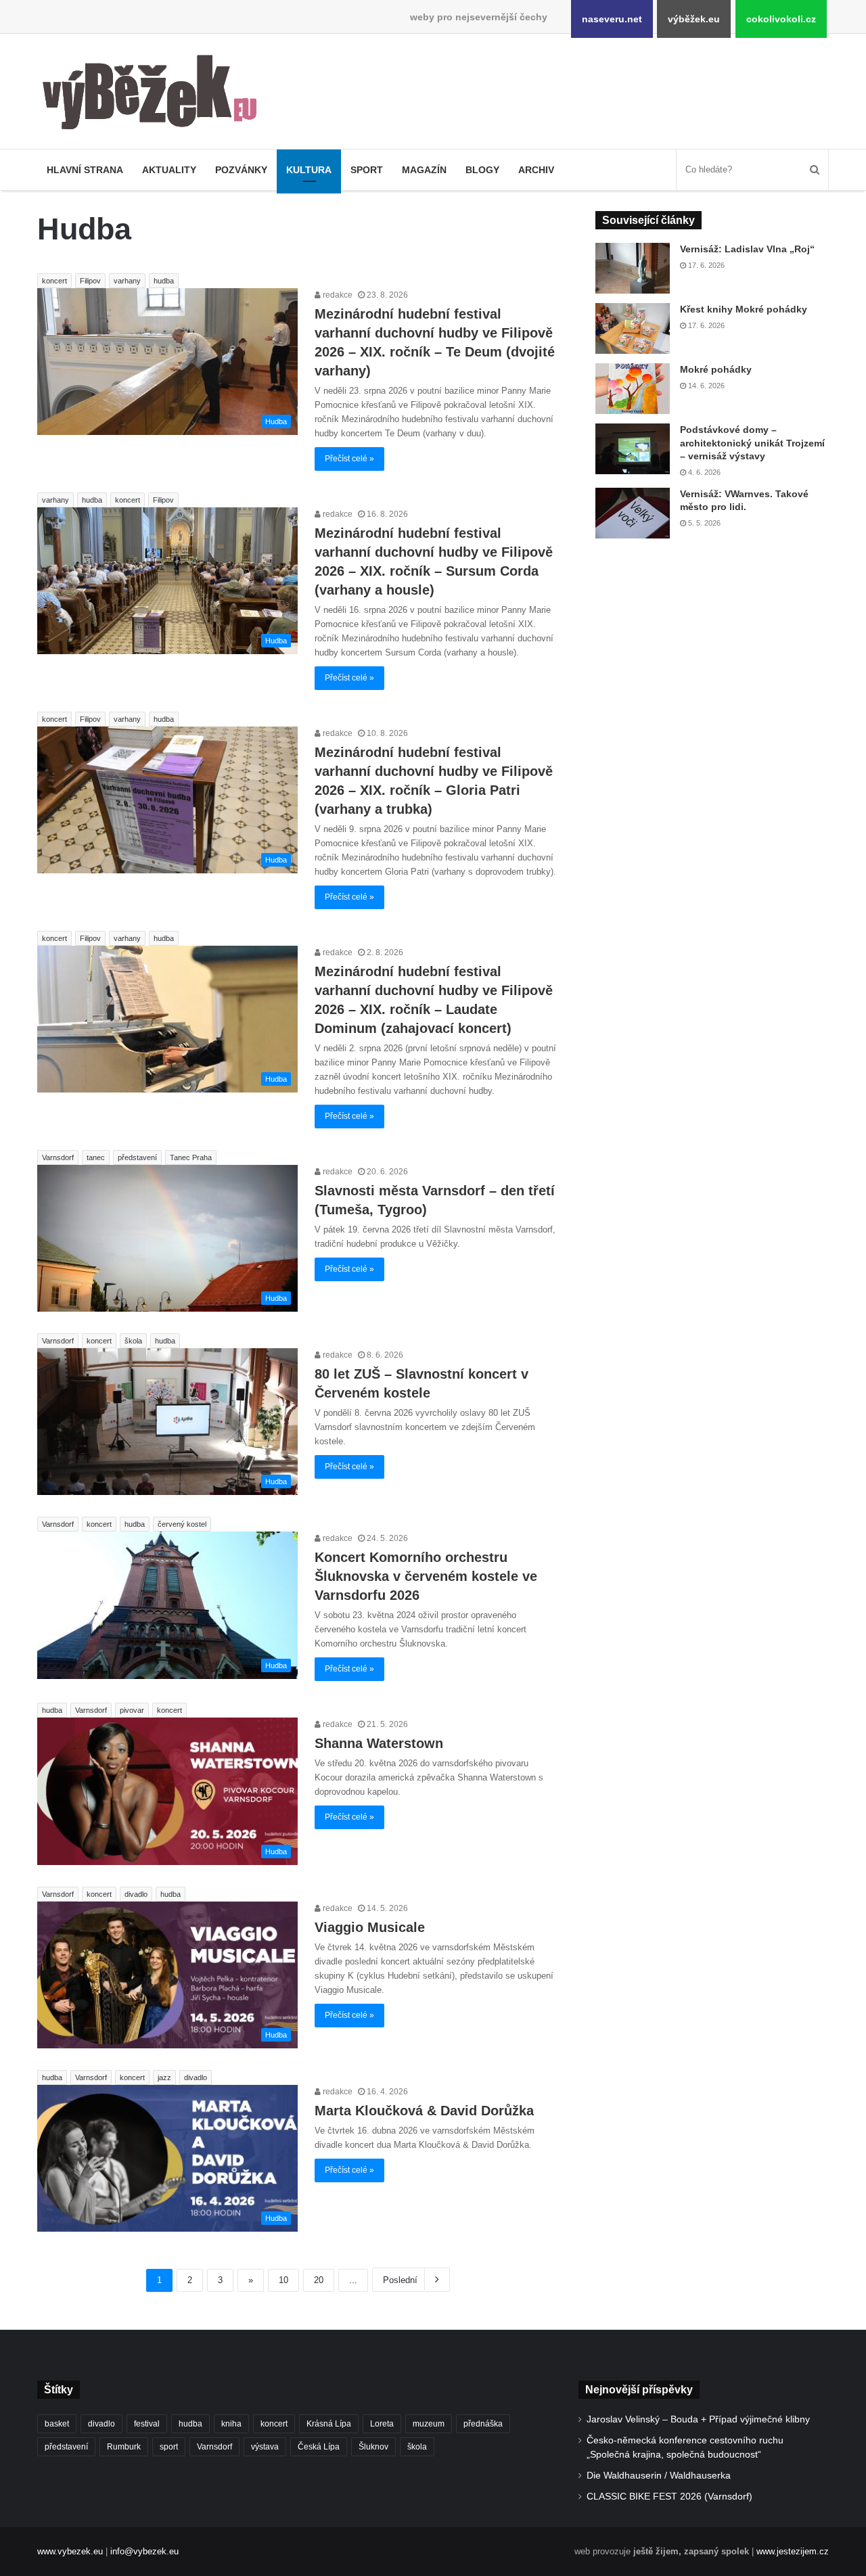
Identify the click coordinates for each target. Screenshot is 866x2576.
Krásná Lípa (329, 2424)
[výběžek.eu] (155, 95)
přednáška (483, 2424)
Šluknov (373, 2447)
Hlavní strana (85, 170)
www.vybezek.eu (70, 2551)
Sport (367, 170)
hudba (164, 281)
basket (57, 2424)
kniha (231, 2424)
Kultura (309, 170)
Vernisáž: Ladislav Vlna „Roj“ (747, 249)
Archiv (536, 170)
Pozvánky (241, 170)
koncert (54, 281)
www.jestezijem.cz (793, 2551)
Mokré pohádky (716, 369)
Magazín (424, 170)
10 (283, 2280)
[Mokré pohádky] (633, 389)
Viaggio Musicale (370, 1927)
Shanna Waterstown (379, 1743)
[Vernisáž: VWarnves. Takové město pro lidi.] (633, 513)
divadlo (136, 1894)
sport (169, 2447)
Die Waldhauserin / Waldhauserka (659, 2476)
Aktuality (169, 170)
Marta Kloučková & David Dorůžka (424, 2111)
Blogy (482, 170)
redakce (337, 295)
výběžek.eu (694, 19)
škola (133, 1341)
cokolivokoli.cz (781, 19)
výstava (265, 2447)
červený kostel (182, 1524)
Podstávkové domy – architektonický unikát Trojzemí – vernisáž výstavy (752, 443)
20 (319, 2280)
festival (147, 2424)
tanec (96, 1157)
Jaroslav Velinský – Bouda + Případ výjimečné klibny (698, 2419)
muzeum (429, 2424)
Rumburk (124, 2447)
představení (137, 1157)
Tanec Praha (191, 1157)
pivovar (132, 1710)
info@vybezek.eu (144, 2551)
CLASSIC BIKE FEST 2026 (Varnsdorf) (669, 2497)
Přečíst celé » (349, 459)
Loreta (382, 2424)
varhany (127, 281)
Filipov (90, 281)
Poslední (400, 2280)
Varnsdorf (58, 1157)
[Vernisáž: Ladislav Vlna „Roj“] (633, 268)
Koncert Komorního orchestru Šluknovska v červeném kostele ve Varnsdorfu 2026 (426, 1576)
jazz (164, 2077)
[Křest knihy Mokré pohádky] (633, 328)
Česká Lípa (319, 2447)
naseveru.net (612, 19)
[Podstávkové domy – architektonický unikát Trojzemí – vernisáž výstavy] (633, 449)
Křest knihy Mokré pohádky (744, 309)
